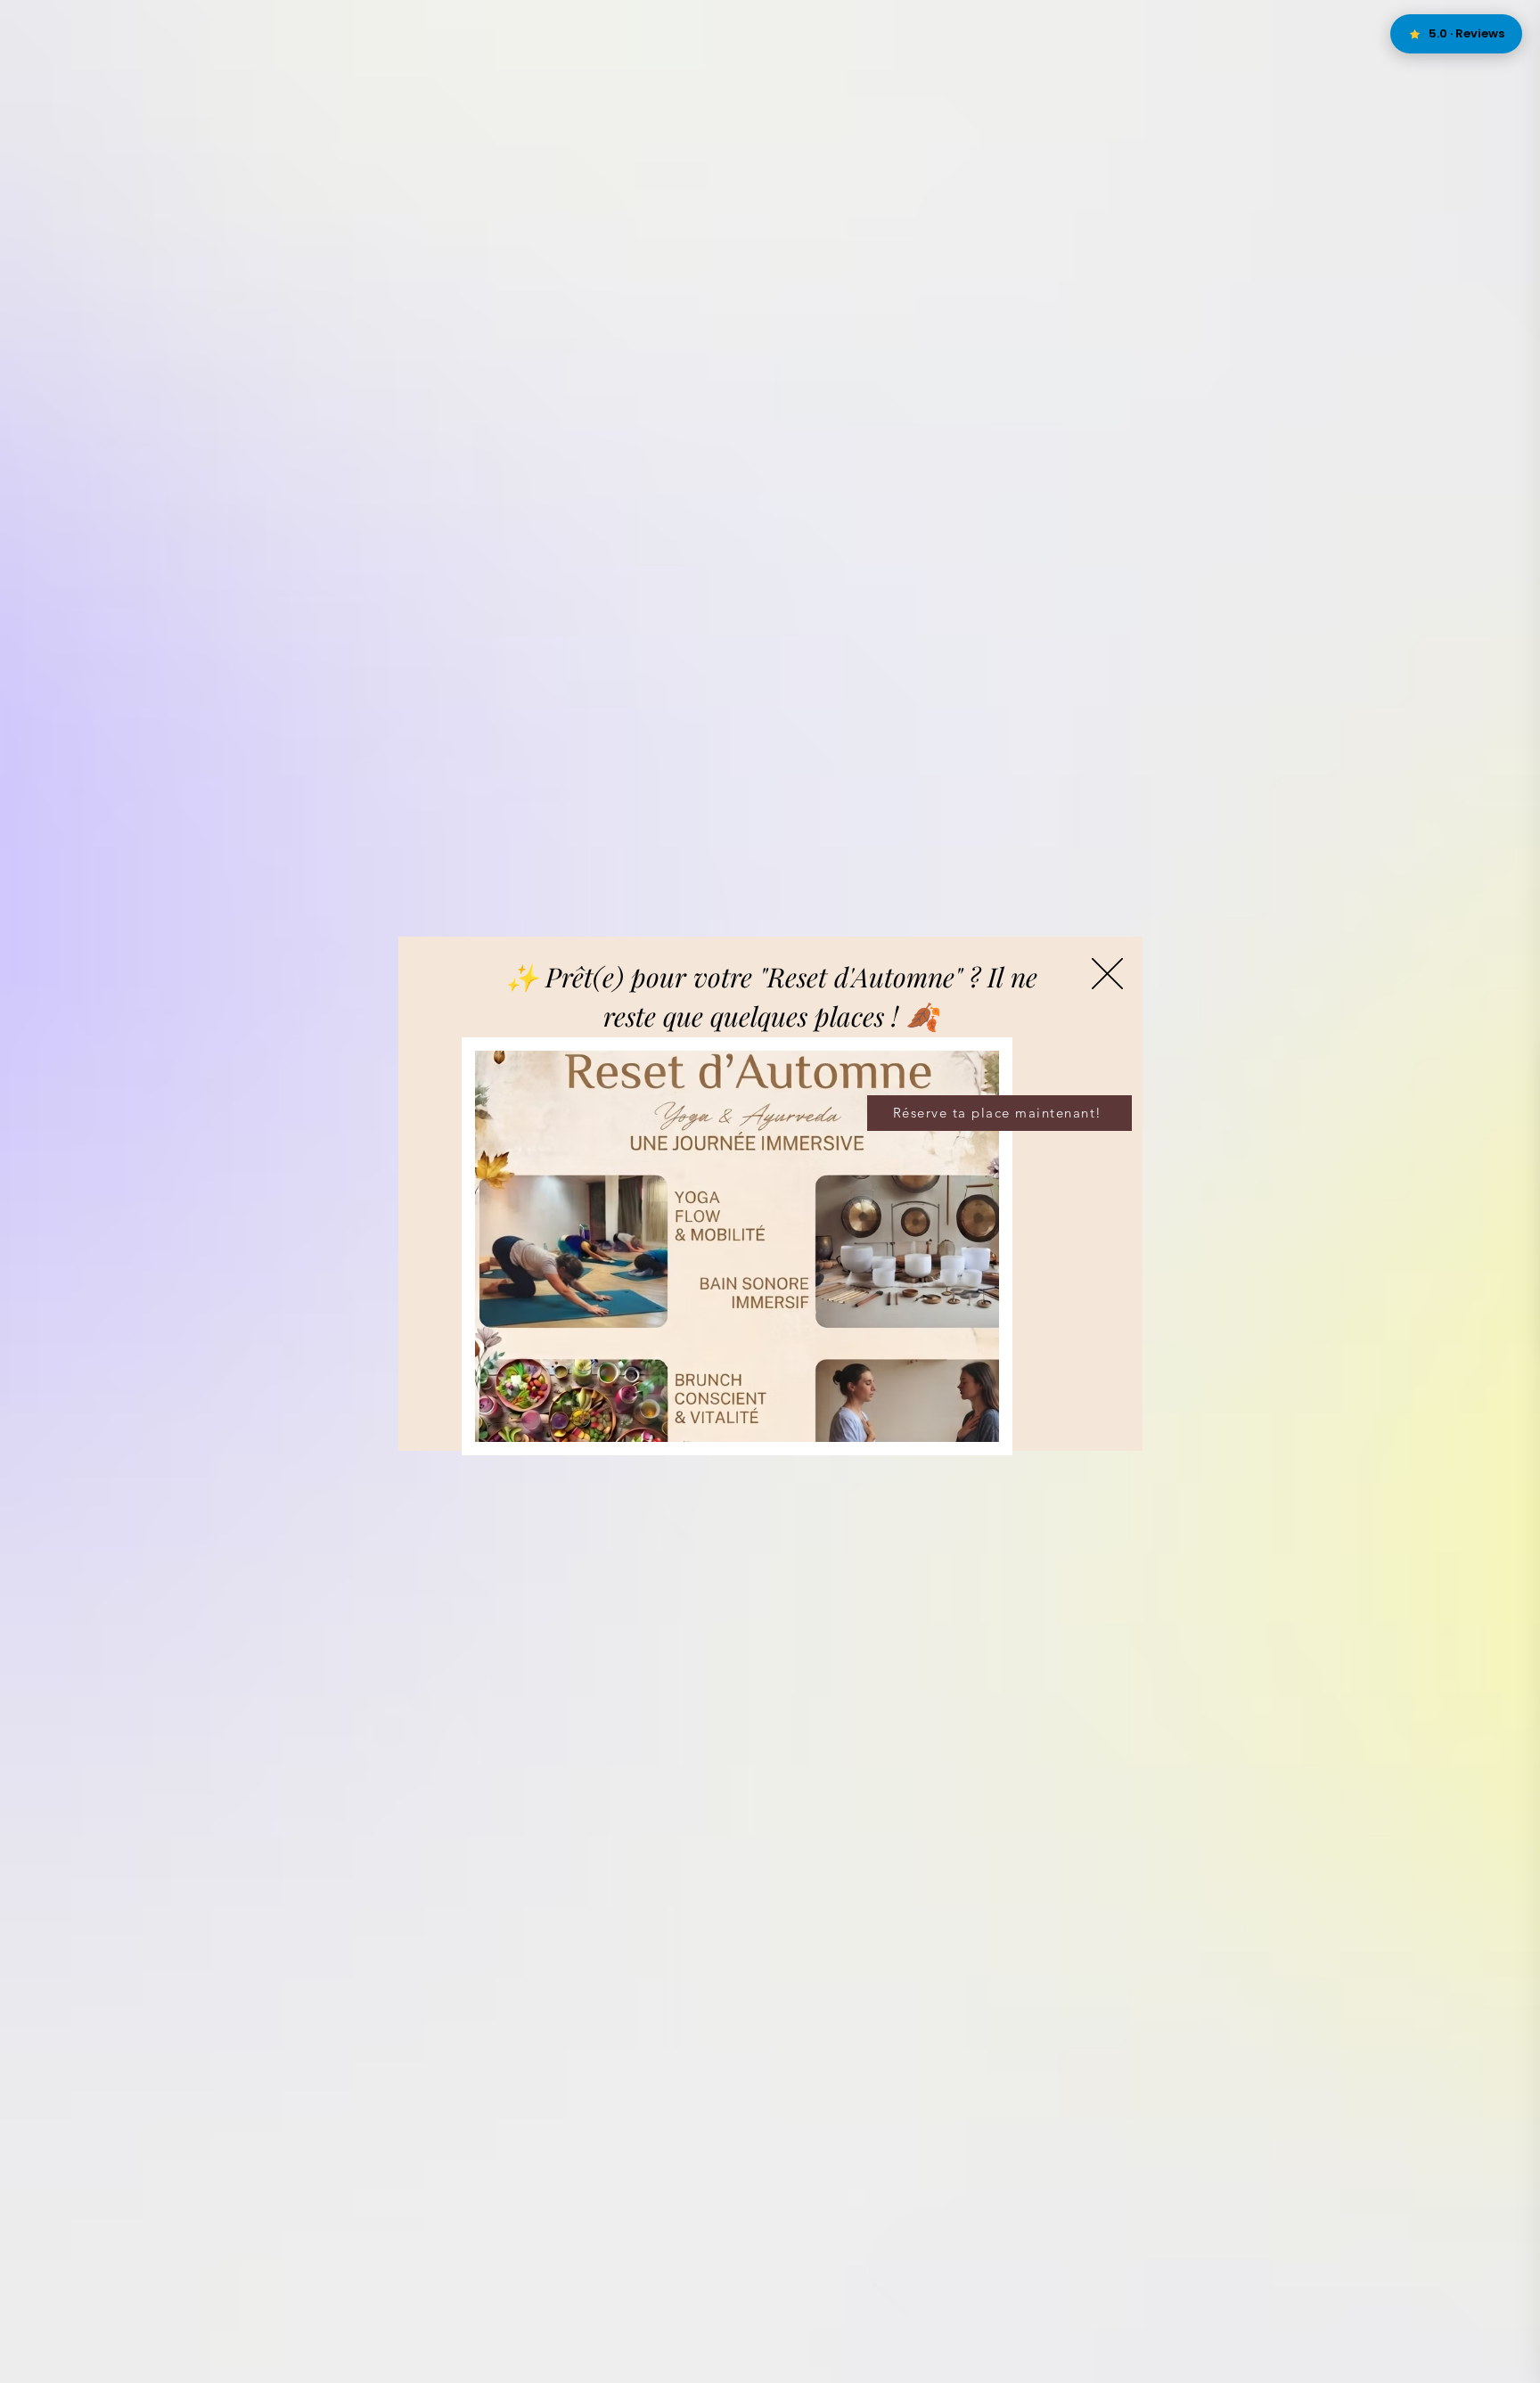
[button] (1107, 974)
